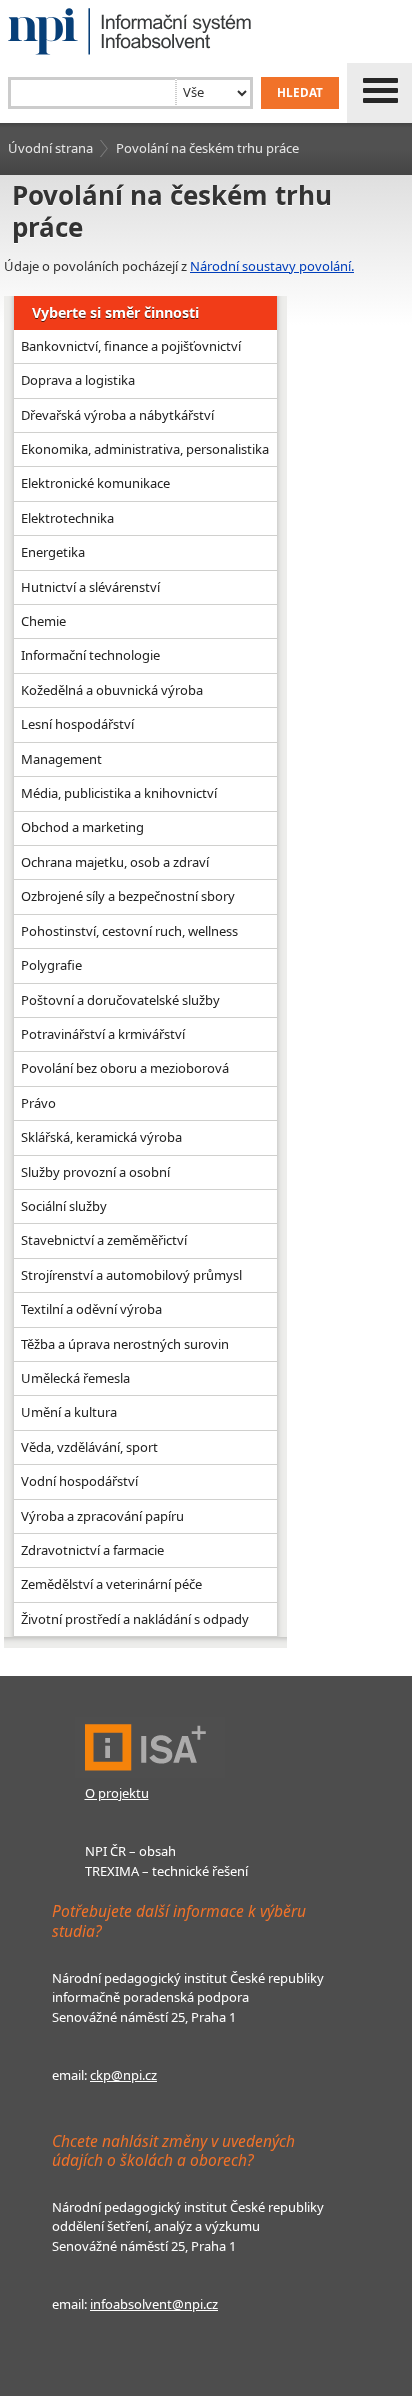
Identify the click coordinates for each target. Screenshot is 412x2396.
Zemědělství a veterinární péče (111, 1584)
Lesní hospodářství (77, 724)
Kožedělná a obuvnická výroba (112, 690)
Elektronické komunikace (95, 483)
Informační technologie (90, 655)
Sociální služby (64, 1206)
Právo (38, 1103)
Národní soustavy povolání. (272, 266)
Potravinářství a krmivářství (103, 1034)
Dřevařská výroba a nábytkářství (117, 415)
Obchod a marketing (82, 827)
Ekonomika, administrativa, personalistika (145, 449)
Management (61, 759)
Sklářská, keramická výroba (101, 1137)
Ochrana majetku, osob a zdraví (115, 862)
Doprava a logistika (78, 380)
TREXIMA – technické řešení (166, 1871)
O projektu (117, 1793)
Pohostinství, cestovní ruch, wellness (129, 931)
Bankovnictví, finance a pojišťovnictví (131, 346)
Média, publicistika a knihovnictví (119, 793)
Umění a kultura (69, 1412)
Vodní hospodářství (79, 1481)
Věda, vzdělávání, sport (89, 1447)
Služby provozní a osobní (95, 1172)
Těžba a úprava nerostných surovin (125, 1344)
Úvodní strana (50, 148)
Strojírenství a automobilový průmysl (131, 1275)
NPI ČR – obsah (130, 1851)
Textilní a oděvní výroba (91, 1309)
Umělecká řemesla (75, 1378)
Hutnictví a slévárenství (90, 587)
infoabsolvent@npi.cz (154, 2304)
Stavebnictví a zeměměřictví (104, 1240)
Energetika (53, 552)
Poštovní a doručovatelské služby (120, 1000)
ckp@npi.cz (123, 2075)
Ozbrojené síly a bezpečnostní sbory (128, 896)
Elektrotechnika (67, 518)
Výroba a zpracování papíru (102, 1516)
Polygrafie (51, 965)
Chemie (43, 621)
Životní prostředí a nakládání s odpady (135, 1619)
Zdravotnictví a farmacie (92, 1550)
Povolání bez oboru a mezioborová (125, 1068)
